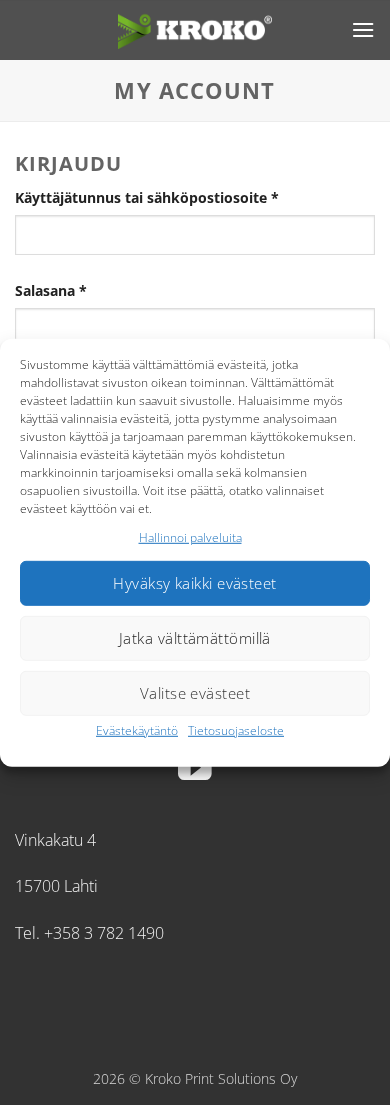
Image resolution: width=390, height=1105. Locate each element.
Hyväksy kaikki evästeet (194, 583)
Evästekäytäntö (137, 730)
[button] (363, 29)
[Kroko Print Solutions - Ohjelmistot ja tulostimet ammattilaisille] (195, 29)
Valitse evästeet (195, 693)
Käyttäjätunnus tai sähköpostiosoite (181, 197)
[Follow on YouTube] (195, 770)
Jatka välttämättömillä (195, 638)
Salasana (85, 290)
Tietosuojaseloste (236, 730)
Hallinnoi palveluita (190, 536)
